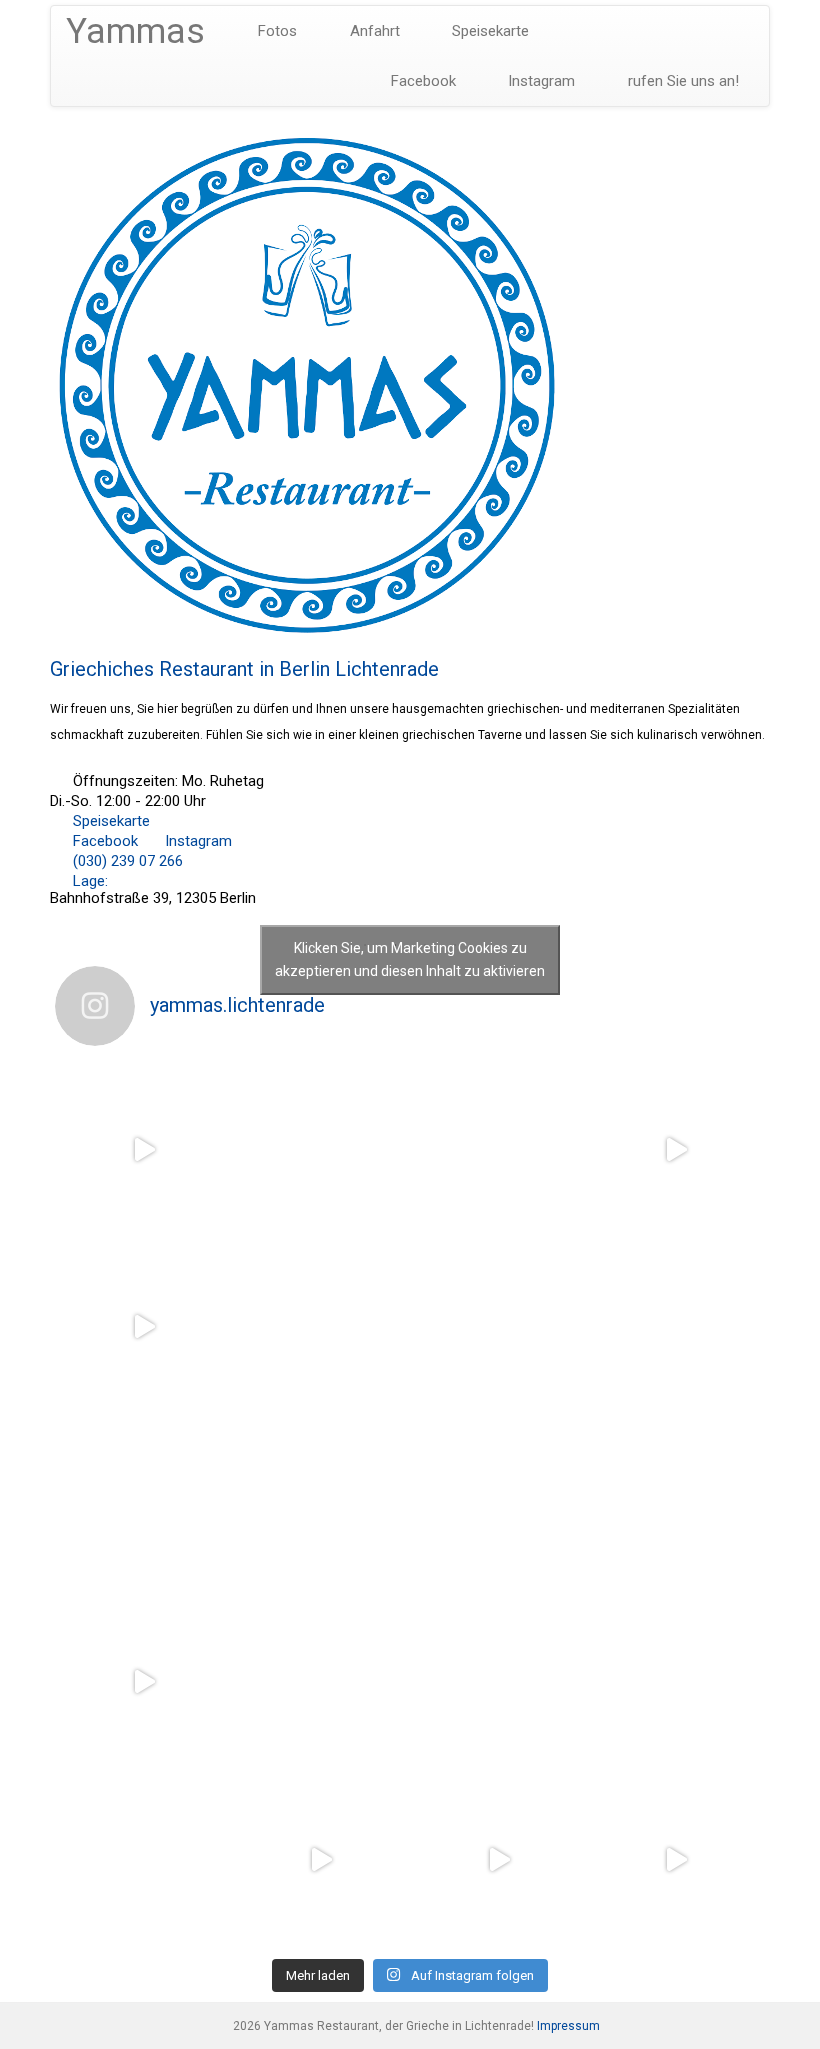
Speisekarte (488, 31)
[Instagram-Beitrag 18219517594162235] (677, 1860)
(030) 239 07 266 (126, 861)
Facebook (421, 81)
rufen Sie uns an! (681, 81)
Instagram (539, 81)
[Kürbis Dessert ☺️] (499, 1150)
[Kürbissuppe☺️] (322, 1150)
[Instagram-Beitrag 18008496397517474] (322, 1860)
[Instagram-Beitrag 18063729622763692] (144, 1150)
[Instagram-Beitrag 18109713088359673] (322, 1505)
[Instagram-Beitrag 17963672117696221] (144, 1505)
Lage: (88, 881)
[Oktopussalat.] (677, 1683)
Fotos (275, 31)
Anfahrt (373, 31)
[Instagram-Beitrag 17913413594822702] (322, 1328)
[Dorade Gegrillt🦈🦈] (677, 1505)
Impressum (568, 2026)
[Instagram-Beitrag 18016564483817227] (322, 1683)
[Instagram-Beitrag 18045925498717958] (499, 1328)
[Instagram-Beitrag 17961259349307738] (499, 1860)
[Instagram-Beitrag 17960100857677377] (499, 1683)
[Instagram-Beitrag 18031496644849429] (677, 1328)
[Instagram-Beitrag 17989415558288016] (144, 1683)
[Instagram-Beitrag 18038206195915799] (677, 1150)
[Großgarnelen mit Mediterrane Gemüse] (144, 1860)
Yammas (135, 31)
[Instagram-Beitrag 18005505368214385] (499, 1505)
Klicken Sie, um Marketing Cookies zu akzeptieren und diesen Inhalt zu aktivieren (410, 959)
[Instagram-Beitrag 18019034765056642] (144, 1328)
